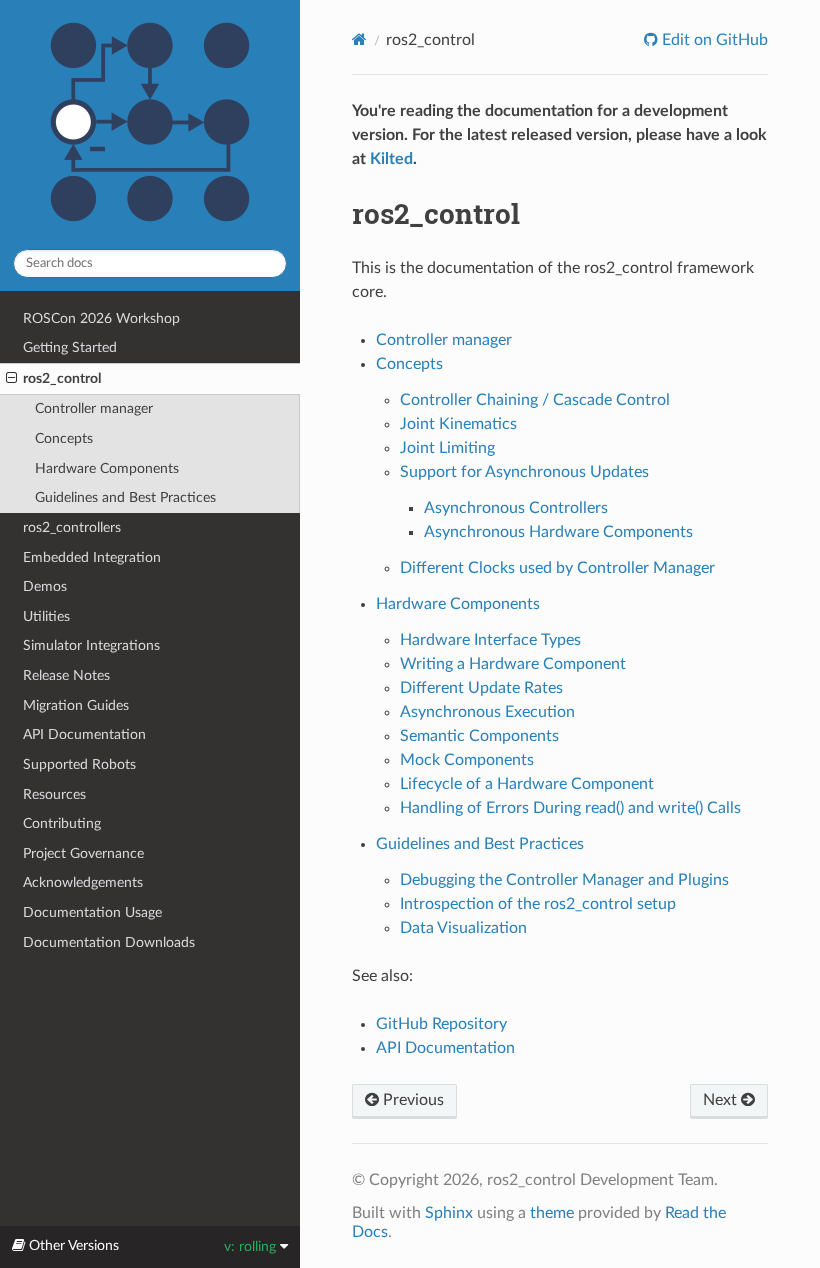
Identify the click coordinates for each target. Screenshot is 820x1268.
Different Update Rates (481, 688)
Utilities (46, 616)
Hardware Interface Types (490, 640)
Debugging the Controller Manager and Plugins (564, 880)
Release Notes (66, 675)
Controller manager (94, 408)
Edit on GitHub (713, 40)
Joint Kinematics (458, 424)
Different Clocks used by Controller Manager (557, 568)
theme (552, 1213)
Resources (54, 794)
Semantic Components (479, 736)
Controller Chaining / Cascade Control (535, 400)
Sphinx (449, 1213)
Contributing (62, 823)
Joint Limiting (447, 448)
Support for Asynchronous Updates (524, 472)
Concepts (64, 438)
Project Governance (83, 853)
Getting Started (70, 347)
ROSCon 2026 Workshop (101, 318)
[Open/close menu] (11, 379)
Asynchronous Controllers (516, 508)
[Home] (359, 39)
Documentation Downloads (109, 942)
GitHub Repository (441, 1024)
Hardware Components (107, 468)
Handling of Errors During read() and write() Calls (570, 808)
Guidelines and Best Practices (125, 497)
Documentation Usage (92, 912)
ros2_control (62, 378)
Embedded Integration (92, 557)
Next (722, 1100)
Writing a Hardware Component (513, 664)
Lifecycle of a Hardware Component (527, 784)
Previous (411, 1100)
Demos (45, 586)
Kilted (391, 159)
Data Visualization (463, 928)
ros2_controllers (72, 527)
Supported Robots (79, 764)
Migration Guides (76, 705)
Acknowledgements (83, 882)
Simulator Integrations (91, 645)
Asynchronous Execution (487, 712)
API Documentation (84, 734)
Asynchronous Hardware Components (558, 532)
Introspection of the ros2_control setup (538, 904)
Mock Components (467, 760)
